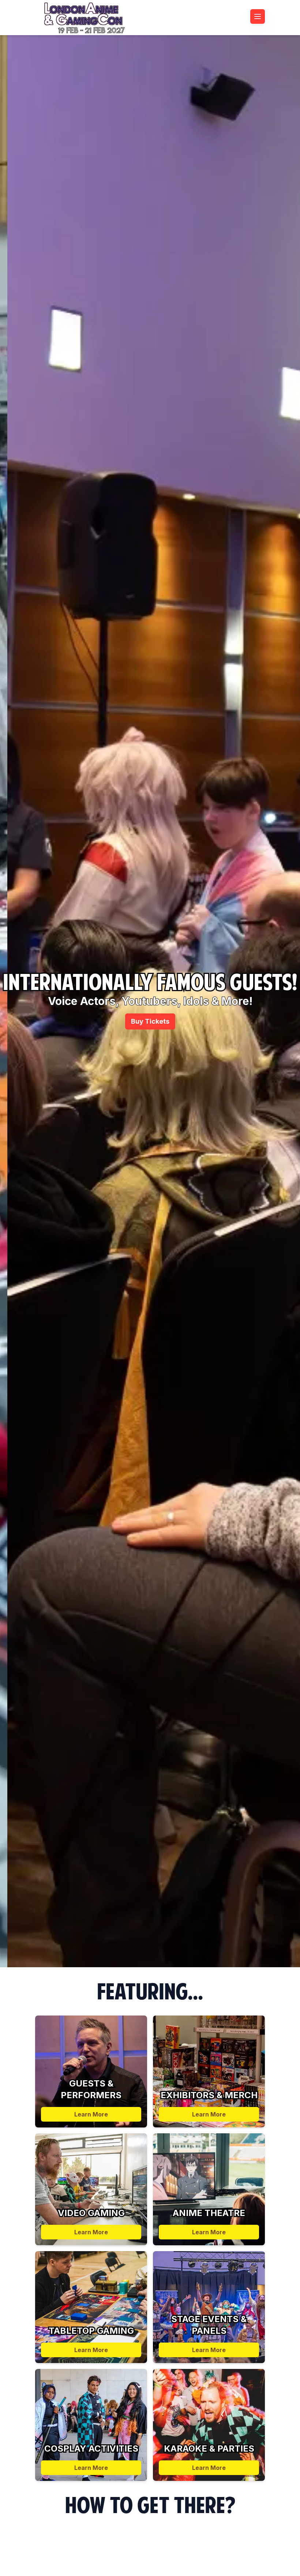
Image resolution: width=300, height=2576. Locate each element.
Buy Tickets (150, 1021)
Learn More (91, 2114)
